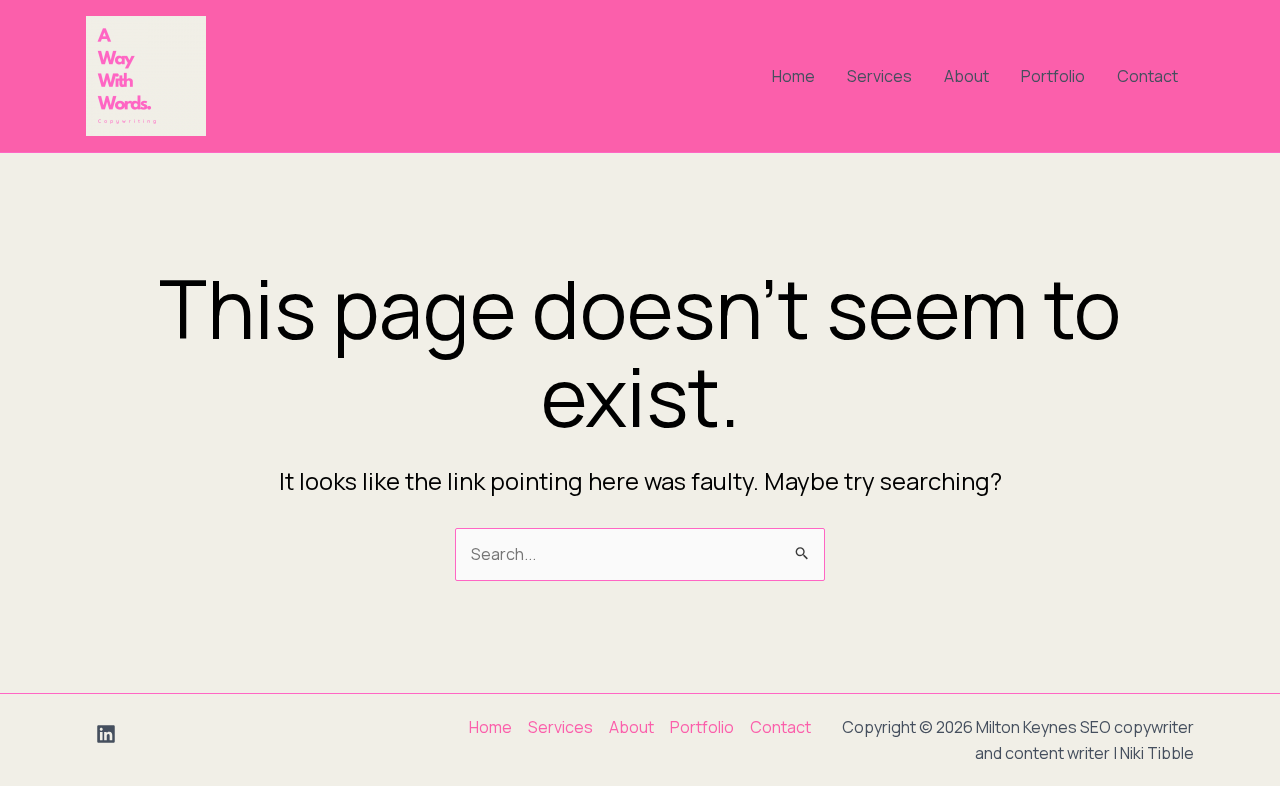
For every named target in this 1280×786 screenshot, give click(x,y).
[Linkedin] (106, 734)
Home (793, 76)
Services (879, 76)
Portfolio (1053, 76)
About (966, 76)
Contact (1147, 76)
